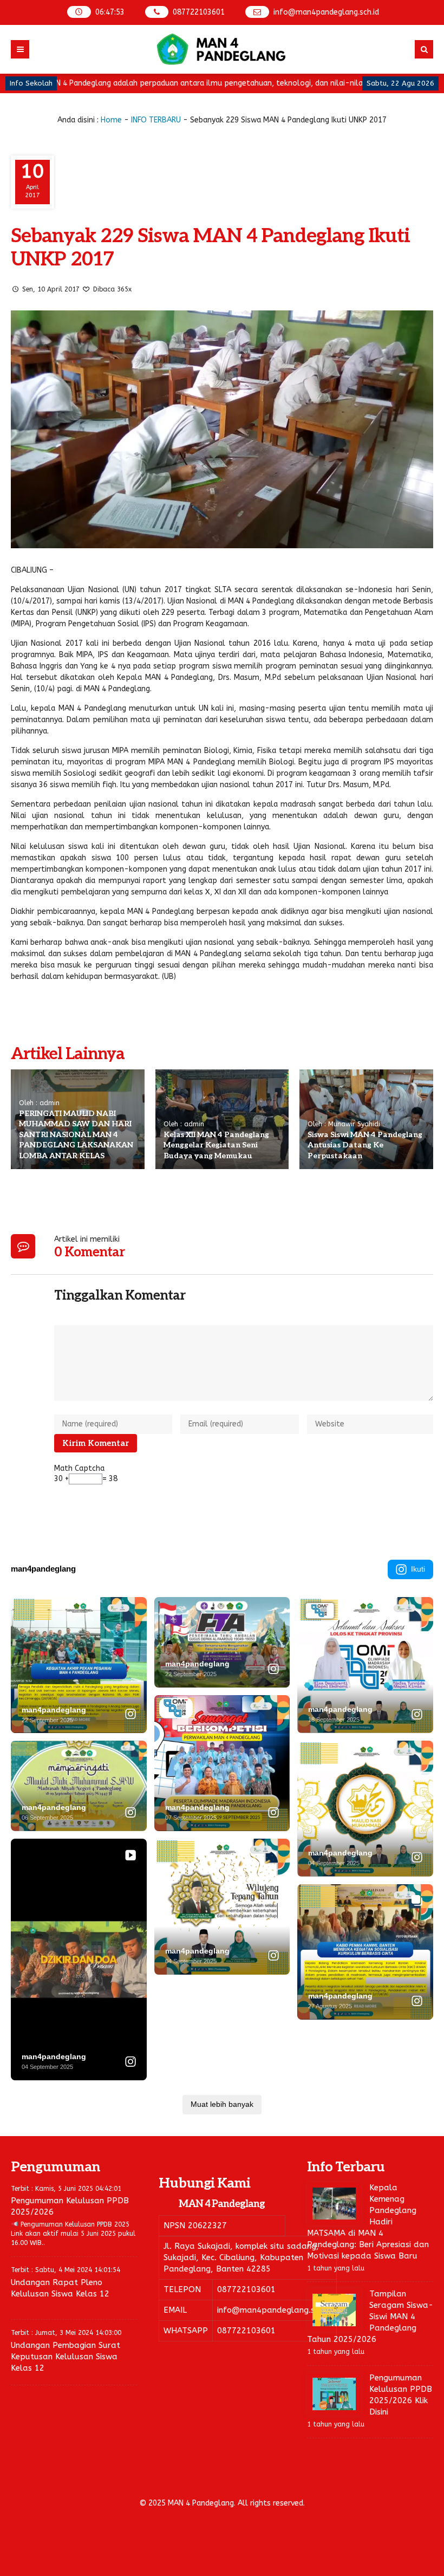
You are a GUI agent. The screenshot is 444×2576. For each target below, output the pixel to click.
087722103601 (199, 12)
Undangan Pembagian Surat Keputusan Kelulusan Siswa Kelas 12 (66, 2357)
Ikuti (418, 1569)
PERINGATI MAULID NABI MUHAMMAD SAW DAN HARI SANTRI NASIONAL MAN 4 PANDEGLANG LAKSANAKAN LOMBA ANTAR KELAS (76, 1135)
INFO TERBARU (156, 120)
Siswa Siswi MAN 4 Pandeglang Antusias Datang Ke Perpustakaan (365, 1145)
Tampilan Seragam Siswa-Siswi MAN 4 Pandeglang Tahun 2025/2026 (370, 2317)
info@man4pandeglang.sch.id (326, 12)
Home (111, 120)
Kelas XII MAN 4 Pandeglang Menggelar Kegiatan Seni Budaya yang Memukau (216, 1145)
